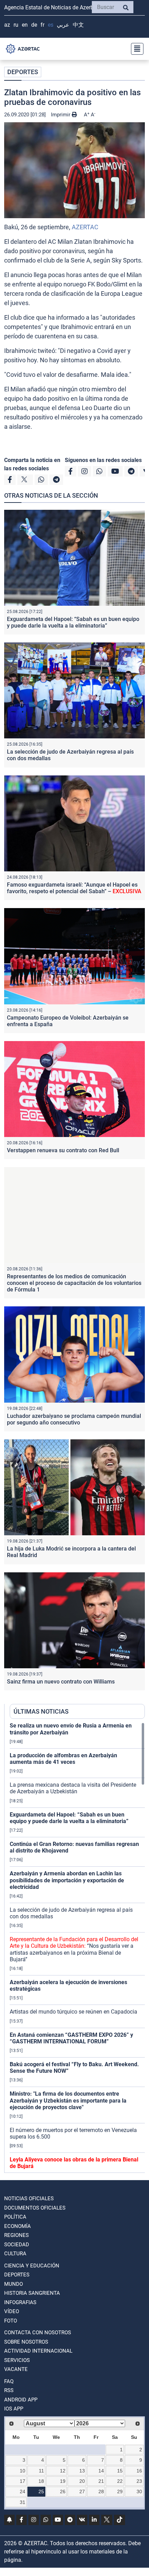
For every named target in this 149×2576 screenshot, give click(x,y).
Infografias (20, 2302)
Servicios (17, 2360)
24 (23, 2491)
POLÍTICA (15, 2217)
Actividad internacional (38, 2351)
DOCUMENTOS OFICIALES (35, 2208)
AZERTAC (85, 227)
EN (25, 25)
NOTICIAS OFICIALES (29, 2199)
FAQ (9, 2381)
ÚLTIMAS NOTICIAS (41, 1711)
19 (63, 2481)
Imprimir (61, 115)
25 (41, 2491)
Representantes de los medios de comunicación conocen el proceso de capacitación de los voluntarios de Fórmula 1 (74, 1283)
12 (63, 2471)
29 (120, 2491)
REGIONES (16, 2235)
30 (139, 2491)
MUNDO (14, 2284)
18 (41, 2481)
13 (82, 2471)
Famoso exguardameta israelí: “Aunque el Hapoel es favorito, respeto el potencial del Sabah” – (74, 888)
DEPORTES (23, 72)
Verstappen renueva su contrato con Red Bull (63, 1150)
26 (63, 2491)
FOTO (11, 2321)
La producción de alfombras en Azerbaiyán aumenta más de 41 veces (63, 1759)
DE (34, 25)
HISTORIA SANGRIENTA (32, 2293)
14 (101, 2471)
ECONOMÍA (17, 2226)
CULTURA (15, 2254)
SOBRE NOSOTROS (26, 2342)
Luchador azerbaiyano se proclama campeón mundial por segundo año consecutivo (74, 1419)
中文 (78, 25)
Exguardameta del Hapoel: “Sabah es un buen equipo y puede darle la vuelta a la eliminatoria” (73, 622)
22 (120, 2481)
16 (139, 2471)
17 (23, 2481)
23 (139, 2481)
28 (101, 2491)
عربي (63, 25)
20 (82, 2481)
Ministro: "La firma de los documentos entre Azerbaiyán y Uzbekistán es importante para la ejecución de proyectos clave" (68, 2100)
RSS (9, 2390)
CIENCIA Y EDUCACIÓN (32, 2266)
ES (51, 25)
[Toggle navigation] (135, 49)
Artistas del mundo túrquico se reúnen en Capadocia (73, 2012)
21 (101, 2481)
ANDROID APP (21, 2400)
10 (23, 2471)
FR (42, 25)
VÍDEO (12, 2311)
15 (120, 2471)
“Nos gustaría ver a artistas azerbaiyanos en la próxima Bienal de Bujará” (74, 1949)
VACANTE (16, 2369)
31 (23, 2502)
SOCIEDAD (17, 2245)
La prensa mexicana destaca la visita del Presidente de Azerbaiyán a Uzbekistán (73, 1788)
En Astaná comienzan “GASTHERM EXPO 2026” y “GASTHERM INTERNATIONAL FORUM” (71, 2038)
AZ (7, 25)
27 (82, 2491)
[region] (77, 1947)
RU (16, 25)
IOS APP (14, 2409)
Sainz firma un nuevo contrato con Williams (61, 1682)
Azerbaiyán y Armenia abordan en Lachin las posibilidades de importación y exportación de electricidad (67, 1880)
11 (41, 2471)
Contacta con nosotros (38, 2333)
